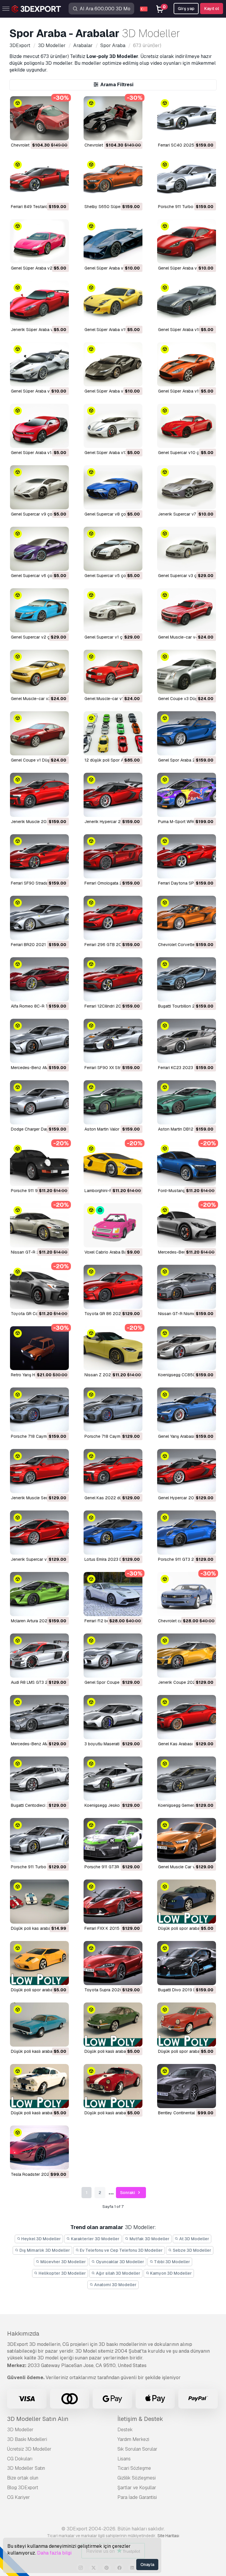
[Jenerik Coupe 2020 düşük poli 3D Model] (187, 1656)
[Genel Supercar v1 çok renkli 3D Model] (113, 610)
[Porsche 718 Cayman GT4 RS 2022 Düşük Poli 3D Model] (113, 1410)
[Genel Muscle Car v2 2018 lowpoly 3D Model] (187, 1840)
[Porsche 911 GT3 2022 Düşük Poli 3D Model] (187, 1533)
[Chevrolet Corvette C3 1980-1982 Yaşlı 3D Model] (39, 118)
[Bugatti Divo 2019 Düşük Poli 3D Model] (187, 1963)
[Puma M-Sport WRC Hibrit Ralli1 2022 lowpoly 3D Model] (187, 795)
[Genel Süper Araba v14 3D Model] (39, 426)
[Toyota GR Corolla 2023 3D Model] (39, 1287)
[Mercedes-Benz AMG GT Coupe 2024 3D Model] (187, 1225)
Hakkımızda (23, 2334)
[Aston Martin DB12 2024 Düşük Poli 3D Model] (187, 1102)
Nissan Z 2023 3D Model (108, 1375)
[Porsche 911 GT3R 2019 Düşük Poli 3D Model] (113, 1840)
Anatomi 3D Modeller (115, 2285)
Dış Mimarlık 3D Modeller (44, 2250)
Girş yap (186, 9)
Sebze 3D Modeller (192, 2250)
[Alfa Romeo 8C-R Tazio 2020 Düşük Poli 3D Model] (39, 979)
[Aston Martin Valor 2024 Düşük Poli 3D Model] (113, 1102)
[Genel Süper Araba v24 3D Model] (39, 241)
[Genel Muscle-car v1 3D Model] (113, 672)
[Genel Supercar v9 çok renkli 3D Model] (39, 487)
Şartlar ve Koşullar (137, 2488)
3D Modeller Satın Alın (38, 2419)
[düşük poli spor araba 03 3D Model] (187, 1902)
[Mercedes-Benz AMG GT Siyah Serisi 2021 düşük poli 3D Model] (39, 1717)
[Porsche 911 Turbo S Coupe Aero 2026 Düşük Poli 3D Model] (187, 180)
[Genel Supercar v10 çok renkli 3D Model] (187, 426)
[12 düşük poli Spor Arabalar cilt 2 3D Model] (113, 733)
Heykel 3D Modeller (41, 2239)
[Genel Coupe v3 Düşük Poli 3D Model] (187, 672)
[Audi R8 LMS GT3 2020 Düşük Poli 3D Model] (39, 1656)
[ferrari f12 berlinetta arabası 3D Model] (113, 1594)
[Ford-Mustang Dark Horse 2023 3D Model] (187, 1164)
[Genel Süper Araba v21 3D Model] (187, 241)
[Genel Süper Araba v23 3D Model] (113, 241)
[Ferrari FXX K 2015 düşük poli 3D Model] (113, 1902)
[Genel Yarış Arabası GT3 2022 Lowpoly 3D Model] (187, 1410)
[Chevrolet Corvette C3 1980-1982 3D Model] (113, 118)
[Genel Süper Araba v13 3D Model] (113, 426)
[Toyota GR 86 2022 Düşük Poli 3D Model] (113, 1287)
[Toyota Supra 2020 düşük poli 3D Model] (113, 1963)
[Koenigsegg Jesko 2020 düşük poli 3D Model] (113, 1779)
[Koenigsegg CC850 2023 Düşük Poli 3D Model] (187, 1348)
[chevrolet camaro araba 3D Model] (187, 1594)
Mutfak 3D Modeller (149, 2239)
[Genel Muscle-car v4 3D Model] (187, 610)
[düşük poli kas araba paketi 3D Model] (39, 1902)
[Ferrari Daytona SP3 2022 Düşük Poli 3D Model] (187, 856)
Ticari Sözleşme (134, 2468)
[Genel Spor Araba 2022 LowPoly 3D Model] (187, 733)
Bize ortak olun (23, 2478)
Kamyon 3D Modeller (171, 2273)
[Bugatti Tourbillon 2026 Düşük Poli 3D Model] (187, 979)
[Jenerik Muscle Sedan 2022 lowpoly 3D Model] (39, 1471)
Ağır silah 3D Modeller (118, 2273)
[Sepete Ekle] (48, 132)
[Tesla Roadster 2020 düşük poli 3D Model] (39, 2148)
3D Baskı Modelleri (27, 2439)
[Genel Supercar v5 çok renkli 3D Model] (113, 549)
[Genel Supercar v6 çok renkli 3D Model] (39, 549)
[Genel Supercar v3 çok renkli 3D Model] (187, 549)
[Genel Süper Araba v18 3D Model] (187, 303)
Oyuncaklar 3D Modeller (120, 2262)
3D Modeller (20, 2430)
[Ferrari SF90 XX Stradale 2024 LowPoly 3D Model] (113, 1041)
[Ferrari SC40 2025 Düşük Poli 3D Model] (187, 118)
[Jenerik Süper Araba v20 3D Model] (39, 303)
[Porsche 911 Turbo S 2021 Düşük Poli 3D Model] (39, 1840)
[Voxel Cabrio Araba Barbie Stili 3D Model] (113, 1225)
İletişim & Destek (140, 2419)
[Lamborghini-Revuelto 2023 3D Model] (113, 1164)
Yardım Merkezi (133, 2439)
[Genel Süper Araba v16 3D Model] (113, 364)
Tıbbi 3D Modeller (172, 2262)
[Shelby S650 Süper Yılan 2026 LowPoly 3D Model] (113, 180)
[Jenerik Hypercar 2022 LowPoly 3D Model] (113, 795)
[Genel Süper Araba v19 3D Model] (113, 303)
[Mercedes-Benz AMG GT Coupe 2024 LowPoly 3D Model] (39, 1041)
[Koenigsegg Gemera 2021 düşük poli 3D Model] (187, 1779)
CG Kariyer (19, 2497)
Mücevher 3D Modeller (63, 2262)
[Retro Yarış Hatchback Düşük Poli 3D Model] (39, 1348)
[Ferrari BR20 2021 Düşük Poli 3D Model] (39, 918)
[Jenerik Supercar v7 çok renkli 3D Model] (187, 487)
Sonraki (128, 2193)
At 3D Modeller (194, 2239)
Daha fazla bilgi (54, 2553)
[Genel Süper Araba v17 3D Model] (39, 364)
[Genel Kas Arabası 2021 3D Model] (187, 1717)
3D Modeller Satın (26, 2468)
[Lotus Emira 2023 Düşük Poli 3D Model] (113, 1533)
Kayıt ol (212, 9)
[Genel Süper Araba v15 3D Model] (187, 364)
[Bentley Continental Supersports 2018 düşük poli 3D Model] (187, 2086)
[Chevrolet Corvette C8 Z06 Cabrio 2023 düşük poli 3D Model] (187, 918)
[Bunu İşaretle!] (60, 132)
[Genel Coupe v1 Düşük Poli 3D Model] (39, 733)
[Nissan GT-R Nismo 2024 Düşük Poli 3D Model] (187, 1287)
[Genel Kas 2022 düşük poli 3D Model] (113, 1471)
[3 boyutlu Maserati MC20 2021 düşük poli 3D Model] (113, 1717)
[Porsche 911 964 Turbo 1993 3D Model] (39, 1164)
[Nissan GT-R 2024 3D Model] (39, 1225)
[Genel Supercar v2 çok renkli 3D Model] (39, 610)
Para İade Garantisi (137, 2497)
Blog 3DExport (23, 2488)
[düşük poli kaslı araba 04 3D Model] (39, 2025)
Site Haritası (168, 2536)
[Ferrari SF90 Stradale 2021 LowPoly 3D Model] (39, 856)
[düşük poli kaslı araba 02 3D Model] (39, 2086)
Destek (125, 2430)
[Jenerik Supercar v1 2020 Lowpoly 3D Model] (39, 1533)
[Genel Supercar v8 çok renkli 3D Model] (113, 487)
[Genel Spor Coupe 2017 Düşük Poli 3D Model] (113, 1656)
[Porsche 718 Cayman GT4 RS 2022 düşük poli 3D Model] (39, 1410)
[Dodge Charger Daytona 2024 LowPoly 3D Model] (39, 1102)
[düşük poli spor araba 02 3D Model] (39, 1963)
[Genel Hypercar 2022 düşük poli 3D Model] (187, 1471)
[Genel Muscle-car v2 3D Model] (39, 672)
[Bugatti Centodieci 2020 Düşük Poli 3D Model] (39, 1779)
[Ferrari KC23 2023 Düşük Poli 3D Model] (187, 1041)
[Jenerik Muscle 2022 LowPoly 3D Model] (39, 795)
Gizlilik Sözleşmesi (137, 2478)
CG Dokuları (20, 2459)
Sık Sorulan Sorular (137, 2449)
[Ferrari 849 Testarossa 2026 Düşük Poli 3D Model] (39, 180)
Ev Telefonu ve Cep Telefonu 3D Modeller (121, 2250)
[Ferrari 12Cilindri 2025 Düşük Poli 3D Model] (113, 979)
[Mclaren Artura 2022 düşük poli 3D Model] (39, 1594)
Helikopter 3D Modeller (62, 2273)
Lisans (124, 2459)
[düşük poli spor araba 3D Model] (187, 2025)
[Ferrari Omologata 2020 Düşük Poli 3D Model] (113, 856)
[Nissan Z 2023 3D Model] (113, 1348)
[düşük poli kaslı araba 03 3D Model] (113, 2025)
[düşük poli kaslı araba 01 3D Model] (113, 2086)
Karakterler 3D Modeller (95, 2239)
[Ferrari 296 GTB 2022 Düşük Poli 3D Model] (113, 918)
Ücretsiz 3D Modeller (29, 2449)
